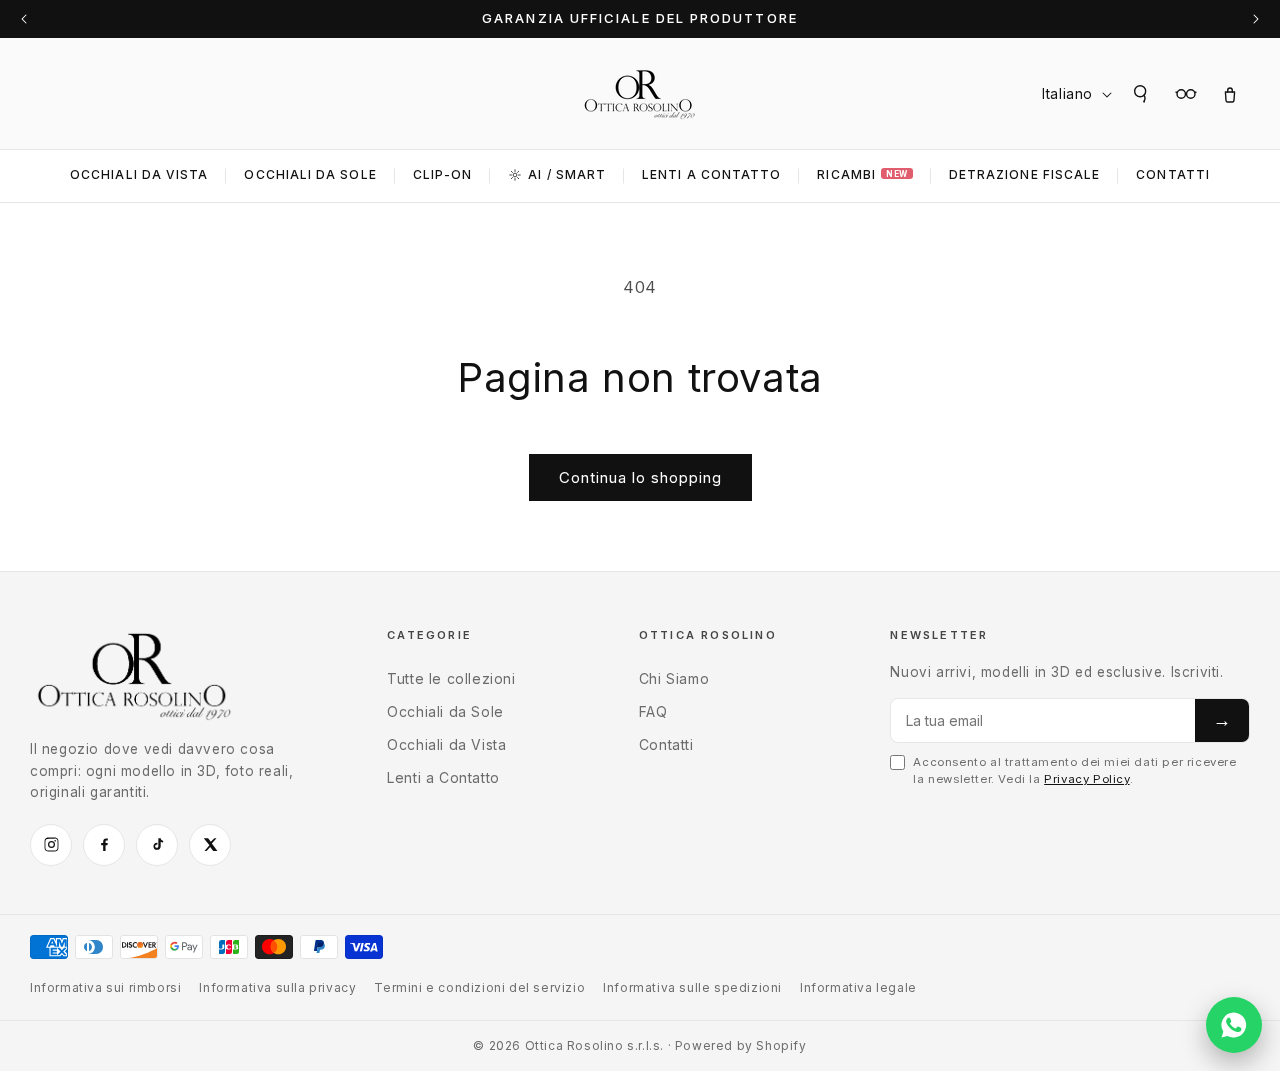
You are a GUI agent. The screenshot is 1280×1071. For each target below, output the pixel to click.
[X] (210, 845)
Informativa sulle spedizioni (692, 987)
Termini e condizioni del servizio (479, 987)
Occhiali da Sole (310, 174)
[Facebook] (104, 845)
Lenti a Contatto (443, 777)
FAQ (653, 711)
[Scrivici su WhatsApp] (1234, 1025)
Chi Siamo (674, 678)
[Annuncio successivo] (1256, 19)
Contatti (1173, 174)
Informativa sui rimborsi (105, 987)
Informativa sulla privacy (277, 987)
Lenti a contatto (711, 174)
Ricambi (862, 174)
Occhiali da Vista (139, 174)
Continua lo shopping (640, 477)
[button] (1142, 94)
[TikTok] (157, 845)
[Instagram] (51, 845)
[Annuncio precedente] (24, 19)
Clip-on (443, 174)
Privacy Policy (1086, 779)
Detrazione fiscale (1024, 174)
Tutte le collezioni (451, 678)
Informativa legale (858, 987)
